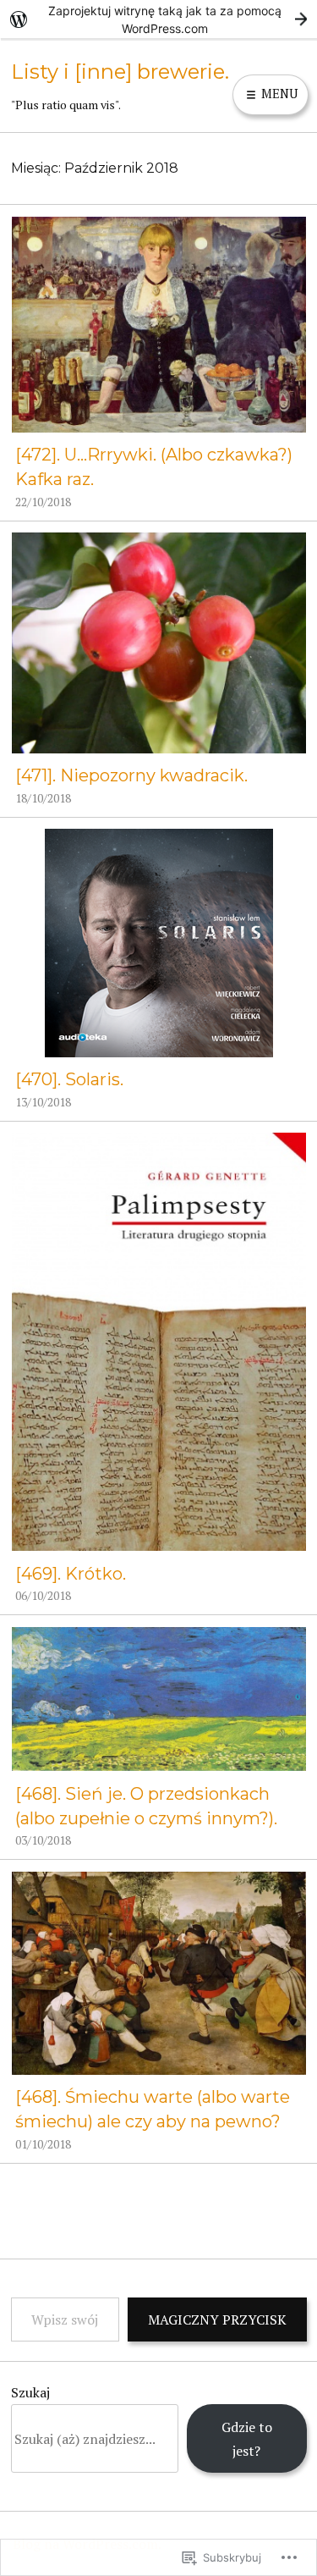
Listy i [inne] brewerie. (120, 72)
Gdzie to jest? (247, 2439)
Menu (278, 94)
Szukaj (30, 2392)
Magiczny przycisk (217, 2320)
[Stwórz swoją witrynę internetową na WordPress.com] (158, 19)
